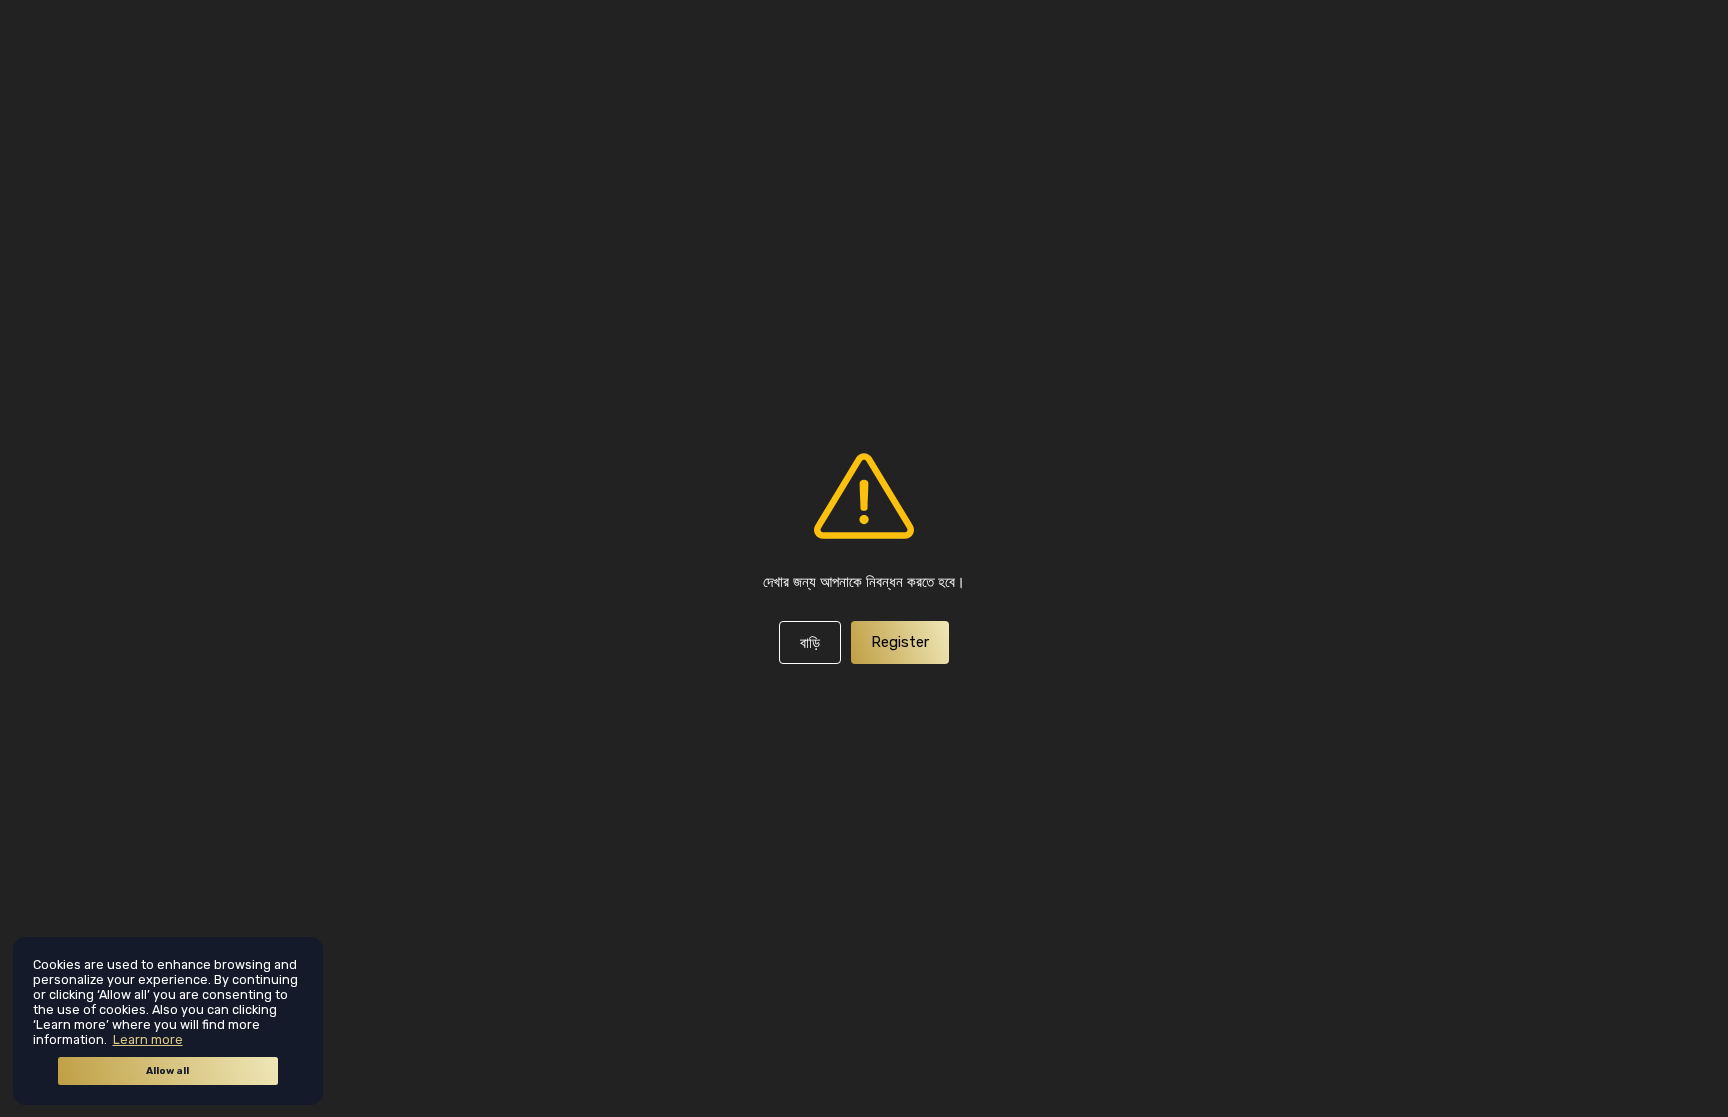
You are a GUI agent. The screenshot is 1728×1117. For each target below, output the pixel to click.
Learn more (148, 1039)
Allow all (167, 1071)
